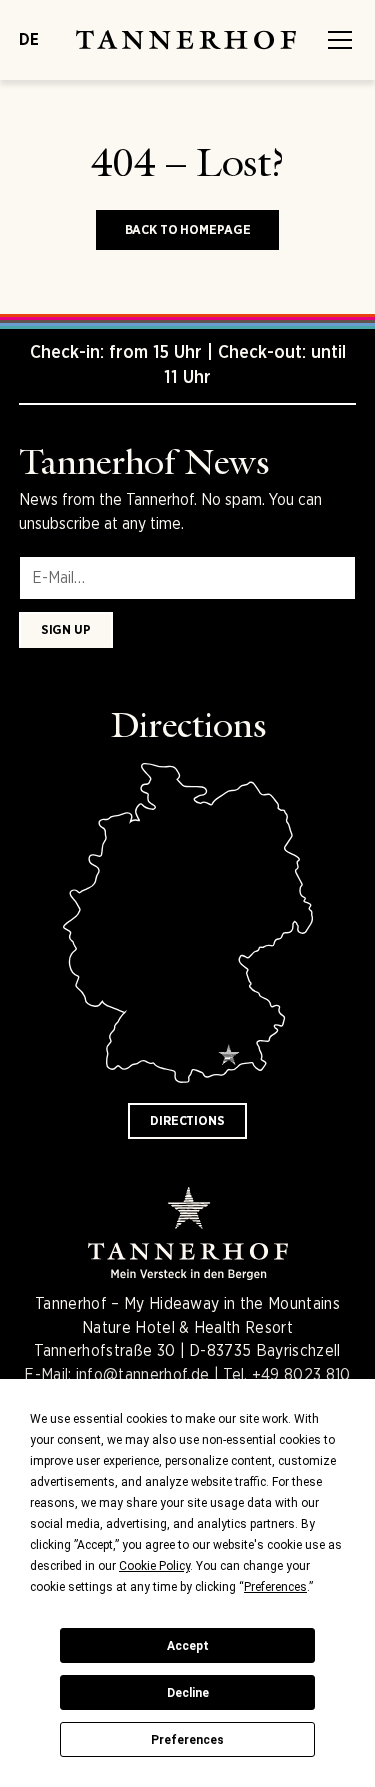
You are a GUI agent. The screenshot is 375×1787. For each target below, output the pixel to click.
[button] (336, 40)
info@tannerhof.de (142, 1374)
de (29, 39)
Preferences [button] (275, 1587)
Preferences (187, 1740)
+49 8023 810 (301, 1374)
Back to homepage (188, 229)
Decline (188, 1693)
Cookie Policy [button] (154, 1566)
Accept (188, 1646)
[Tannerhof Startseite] (178, 39)
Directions (187, 1120)
